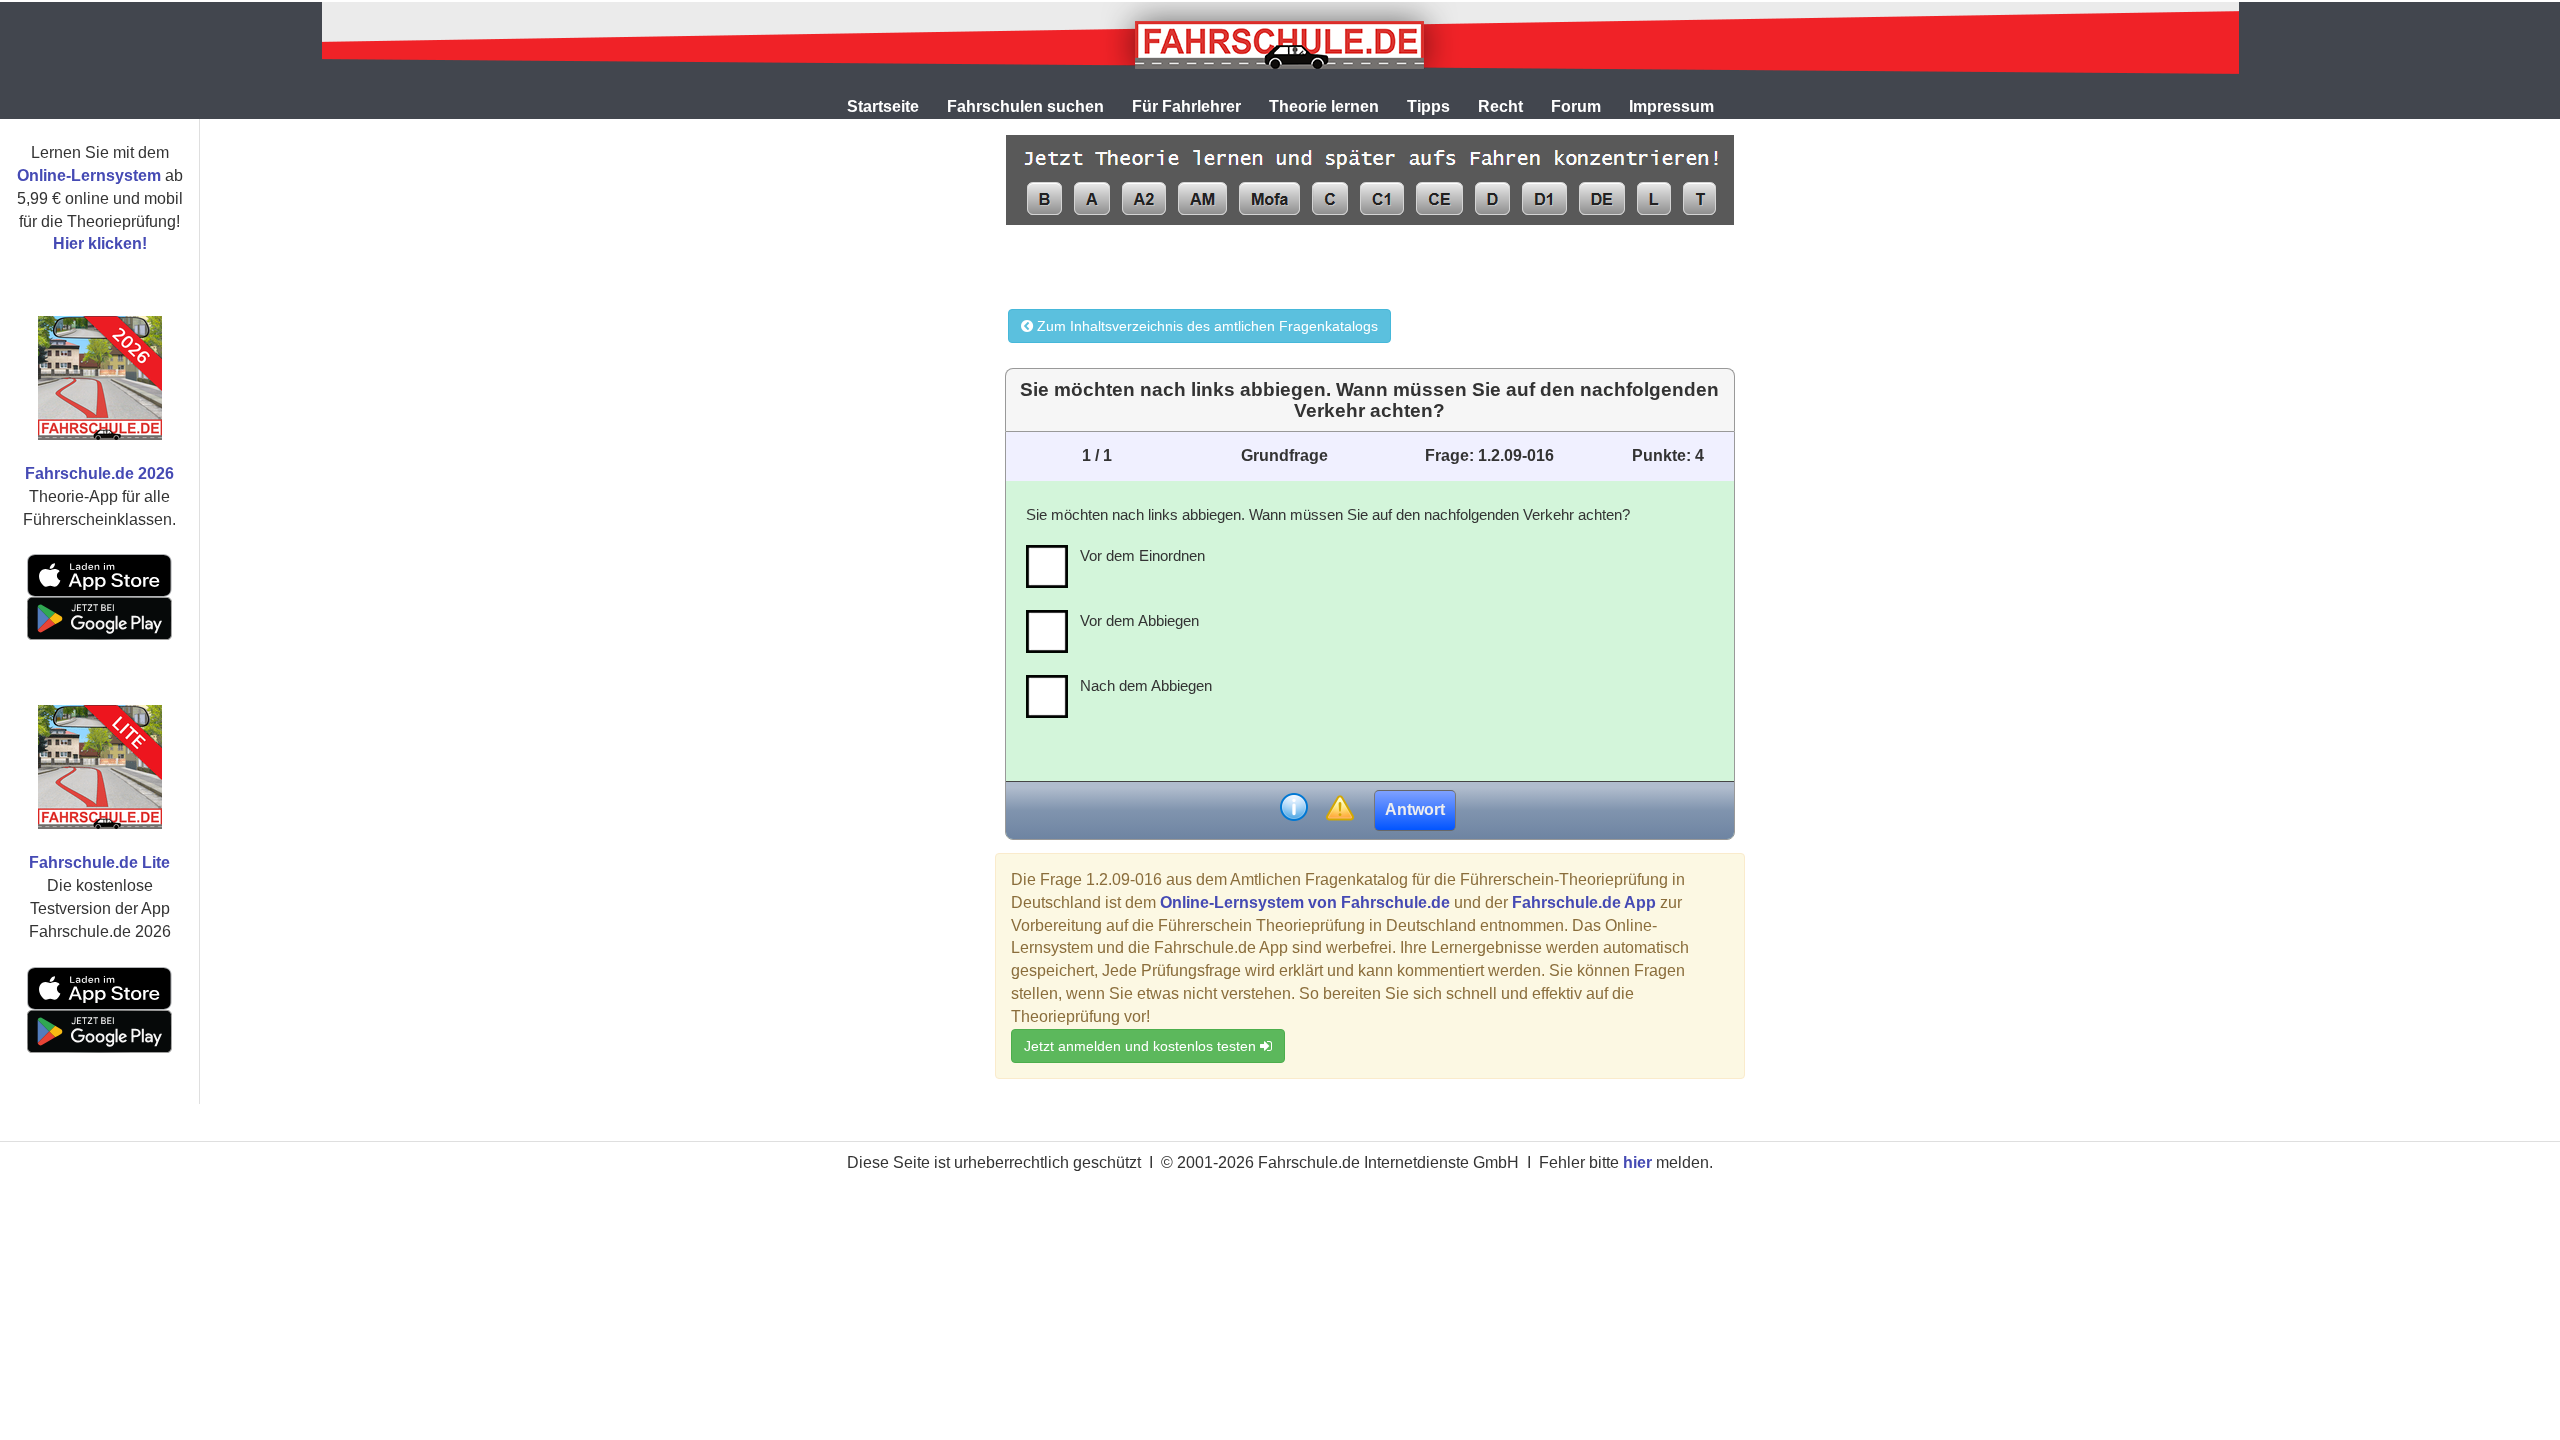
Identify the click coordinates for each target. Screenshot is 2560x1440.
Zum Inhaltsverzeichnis (1205, 326)
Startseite (883, 106)
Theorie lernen (1324, 106)
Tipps (1428, 106)
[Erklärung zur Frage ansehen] (1294, 809)
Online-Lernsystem (89, 175)
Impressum (1671, 106)
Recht (1500, 106)
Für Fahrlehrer (1186, 106)
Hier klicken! (100, 243)
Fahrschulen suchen (1025, 106)
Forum (1576, 106)
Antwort (1415, 809)
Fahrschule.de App (1584, 902)
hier (1637, 1162)
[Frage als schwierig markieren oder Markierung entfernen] (1339, 809)
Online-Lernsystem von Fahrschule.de (1305, 902)
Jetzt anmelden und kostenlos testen (1142, 1046)
